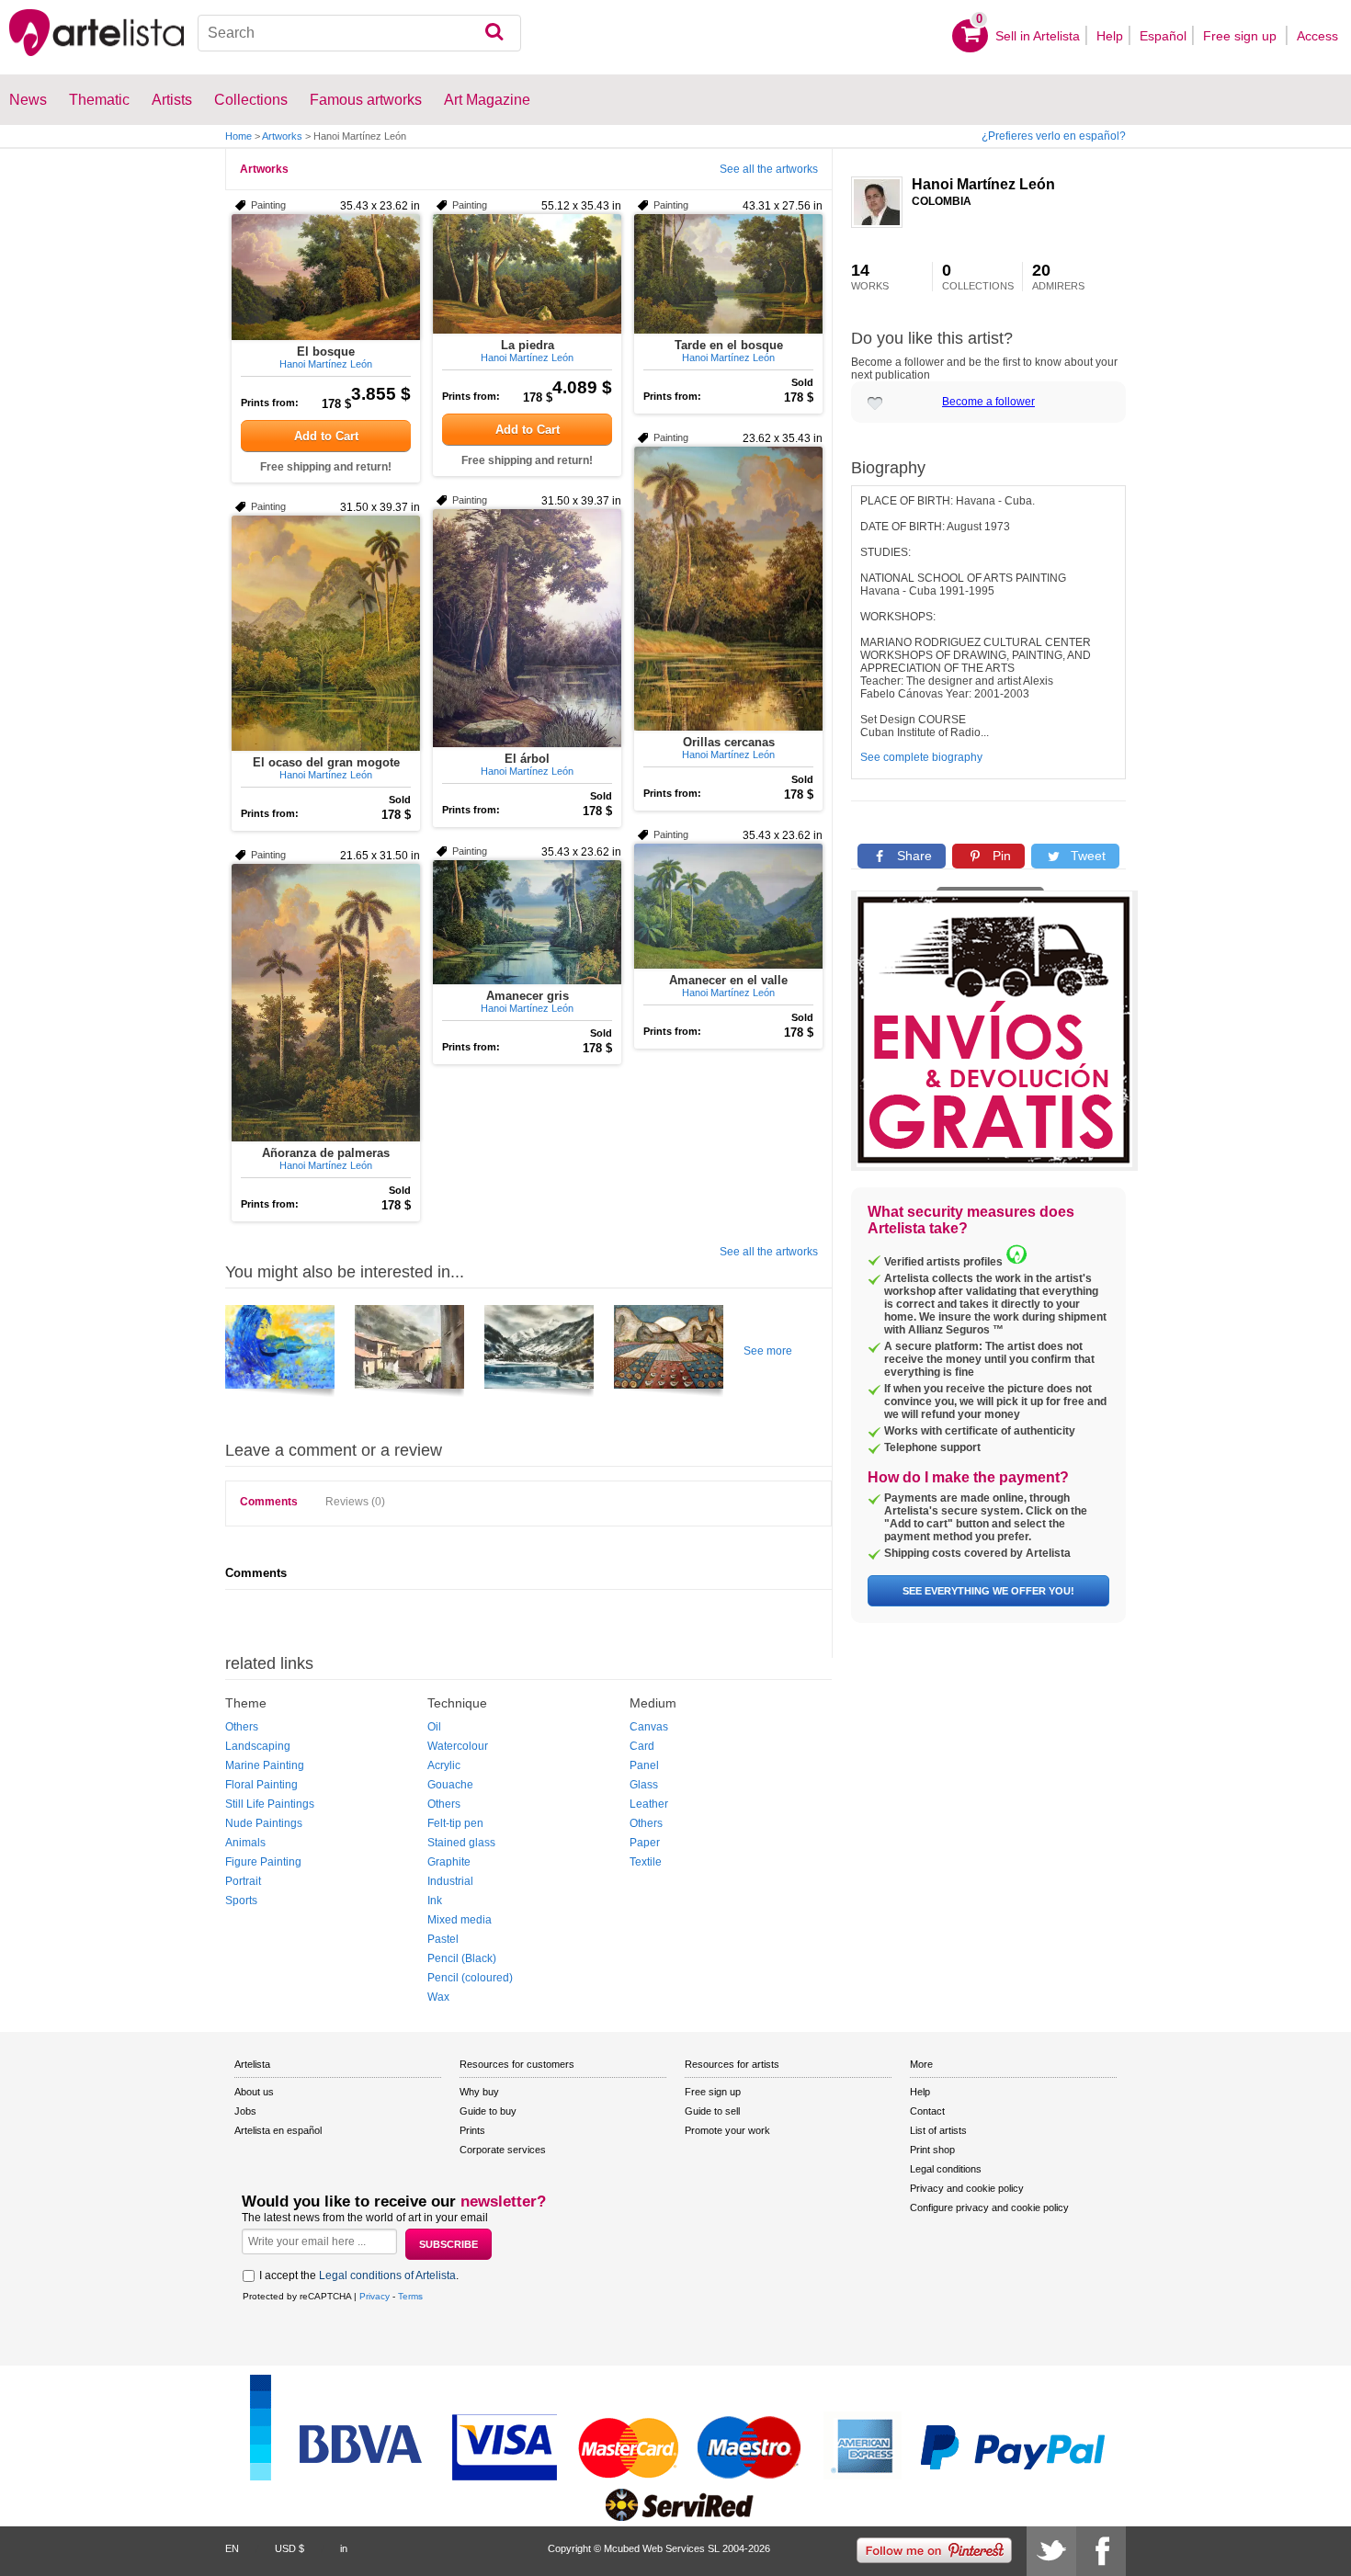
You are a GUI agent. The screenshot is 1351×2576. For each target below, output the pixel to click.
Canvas (649, 1727)
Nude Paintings (264, 1823)
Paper (645, 1843)
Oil (434, 1727)
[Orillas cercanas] (728, 589)
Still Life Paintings (270, 1804)
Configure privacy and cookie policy (989, 2207)
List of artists (938, 2130)
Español (1163, 36)
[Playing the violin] (280, 1354)
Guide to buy (488, 2111)
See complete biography (921, 757)
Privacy (375, 2296)
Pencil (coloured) (470, 1978)
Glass (644, 1785)
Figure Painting (263, 1862)
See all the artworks (769, 169)
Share (913, 856)
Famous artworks (366, 100)
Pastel (443, 1939)
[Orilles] (409, 1354)
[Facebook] (1101, 2551)
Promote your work (727, 2130)
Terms (410, 2296)
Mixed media (460, 1920)
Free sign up (1242, 36)
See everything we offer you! (988, 1591)
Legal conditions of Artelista (387, 2275)
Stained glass (461, 1843)
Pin (1000, 856)
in (344, 2548)
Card (642, 1746)
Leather (649, 1804)
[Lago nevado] (539, 1354)
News (28, 100)
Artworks (282, 136)
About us (254, 2092)
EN (232, 2548)
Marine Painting (265, 1765)
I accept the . (359, 2275)
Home (238, 136)
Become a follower (988, 402)
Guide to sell (712, 2111)
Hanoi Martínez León (983, 184)
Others (242, 1727)
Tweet (1086, 856)
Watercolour (458, 1746)
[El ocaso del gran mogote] (326, 633)
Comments (269, 1502)
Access (1317, 36)
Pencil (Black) (462, 1958)
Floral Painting (261, 1785)
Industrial (450, 1881)
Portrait (243, 1881)
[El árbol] (527, 628)
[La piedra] (527, 274)
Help (1110, 36)
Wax (438, 1997)
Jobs (245, 2111)
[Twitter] (1051, 2551)
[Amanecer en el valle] (728, 906)
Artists (172, 100)
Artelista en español (278, 2130)
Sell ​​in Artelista (1038, 36)
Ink (435, 1901)
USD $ (289, 2548)
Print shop (932, 2150)
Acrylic (444, 1765)
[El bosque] (326, 277)
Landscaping (258, 1746)
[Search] (494, 33)
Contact (927, 2111)
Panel (644, 1765)
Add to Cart (326, 436)
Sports (241, 1901)
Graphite (449, 1862)
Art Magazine (487, 100)
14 (870, 277)
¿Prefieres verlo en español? (1054, 136)
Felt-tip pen (455, 1823)
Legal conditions (946, 2169)
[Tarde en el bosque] (728, 274)
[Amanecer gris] (527, 922)
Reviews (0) (355, 1502)
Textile (646, 1862)
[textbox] (360, 33)
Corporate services (503, 2150)
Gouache (450, 1785)
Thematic (99, 100)
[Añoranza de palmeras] (326, 1003)
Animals (245, 1843)
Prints (472, 2130)
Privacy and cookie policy (967, 2188)
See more (768, 1351)
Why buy (479, 2092)
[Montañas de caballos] (669, 1354)
